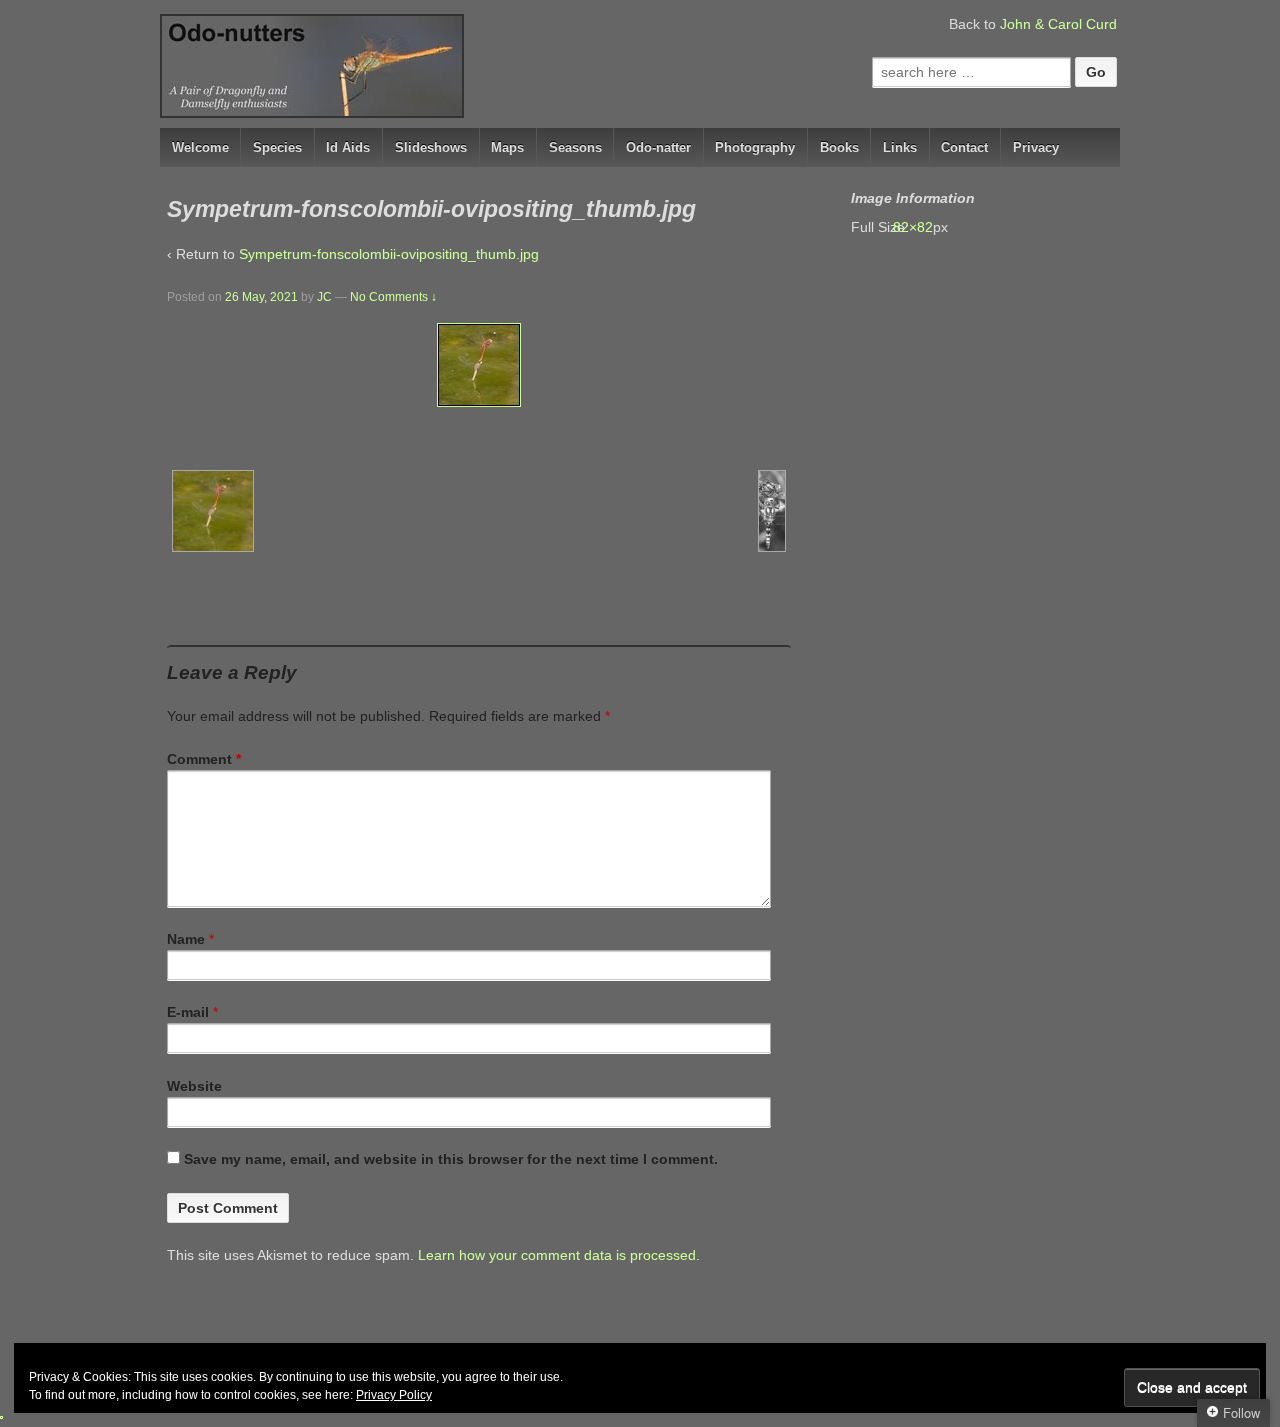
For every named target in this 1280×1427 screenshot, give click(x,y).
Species (277, 147)
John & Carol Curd (1058, 24)
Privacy (1036, 147)
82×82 (923, 227)
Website (194, 1086)
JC (324, 297)
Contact (964, 147)
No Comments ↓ (393, 297)
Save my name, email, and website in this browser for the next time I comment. (451, 1159)
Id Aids (348, 147)
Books (839, 147)
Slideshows (431, 147)
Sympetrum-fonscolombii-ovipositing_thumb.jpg (389, 254)
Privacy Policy (394, 1395)
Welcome (200, 147)
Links (900, 147)
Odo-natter (658, 147)
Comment (204, 759)
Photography (755, 147)
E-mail (188, 1012)
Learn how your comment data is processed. (559, 1255)
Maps (507, 147)
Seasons (575, 147)
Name (186, 939)
